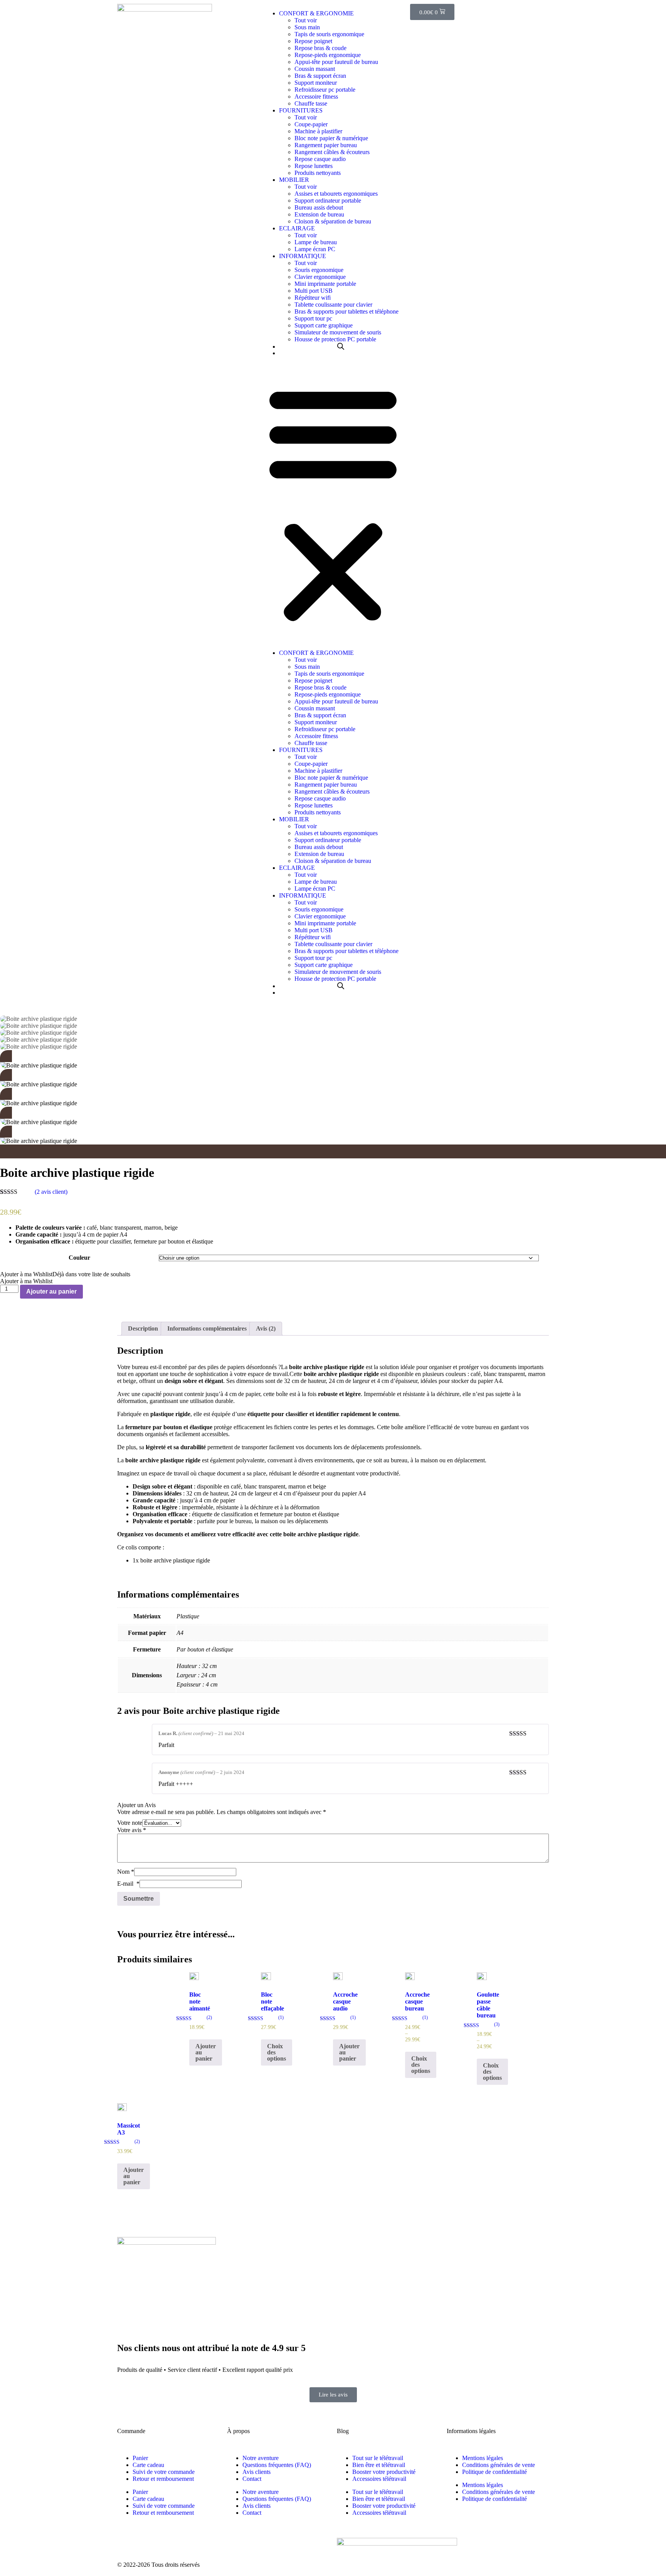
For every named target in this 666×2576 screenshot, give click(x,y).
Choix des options (277, 2052)
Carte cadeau (148, 2465)
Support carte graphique (324, 325)
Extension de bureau (319, 214)
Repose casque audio (320, 159)
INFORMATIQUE (303, 256)
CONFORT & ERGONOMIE (316, 13)
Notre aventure (261, 2458)
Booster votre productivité (384, 2472)
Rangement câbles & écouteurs (332, 152)
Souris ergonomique (319, 270)
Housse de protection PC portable (335, 339)
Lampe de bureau (316, 242)
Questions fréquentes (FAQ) (277, 2465)
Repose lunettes (314, 166)
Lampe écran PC (315, 249)
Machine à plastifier (318, 131)
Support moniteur (316, 83)
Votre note (130, 1823)
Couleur (79, 1258)
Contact (252, 2479)
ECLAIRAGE (298, 228)
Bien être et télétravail (379, 2465)
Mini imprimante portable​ (325, 284)
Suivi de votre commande (164, 2472)
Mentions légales (483, 2458)
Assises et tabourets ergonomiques (336, 194)
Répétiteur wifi (313, 298)
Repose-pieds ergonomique (328, 55)
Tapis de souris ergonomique (329, 34)
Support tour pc (313, 318)
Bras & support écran (320, 76)
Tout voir (306, 20)
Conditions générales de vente (499, 2465)
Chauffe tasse (311, 103)
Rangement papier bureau (326, 145)
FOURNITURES (301, 110)
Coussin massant (315, 69)
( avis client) (51, 1192)
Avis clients (256, 2472)
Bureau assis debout (319, 207)
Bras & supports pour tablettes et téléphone (346, 311)
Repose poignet (313, 41)
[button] (333, 503)
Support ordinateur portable (328, 201)
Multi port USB (314, 291)
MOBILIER (294, 180)
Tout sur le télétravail (378, 2458)
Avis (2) (266, 1328)
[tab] (143, 1329)
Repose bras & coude (320, 48)
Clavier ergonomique (320, 277)
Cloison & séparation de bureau (333, 221)
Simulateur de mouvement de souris (338, 332)
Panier (140, 2458)
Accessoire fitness (316, 96)
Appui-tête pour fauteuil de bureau (336, 62)
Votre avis (132, 1830)
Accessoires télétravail (379, 2479)
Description (143, 1328)
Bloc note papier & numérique (331, 138)
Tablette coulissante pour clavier (333, 305)
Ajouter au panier (51, 1291)
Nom (126, 1872)
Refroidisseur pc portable (325, 90)
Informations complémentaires (207, 1328)
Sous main (307, 27)
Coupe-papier (311, 124)
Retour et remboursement (163, 2479)
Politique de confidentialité (494, 2472)
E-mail (128, 1884)
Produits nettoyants (318, 173)
